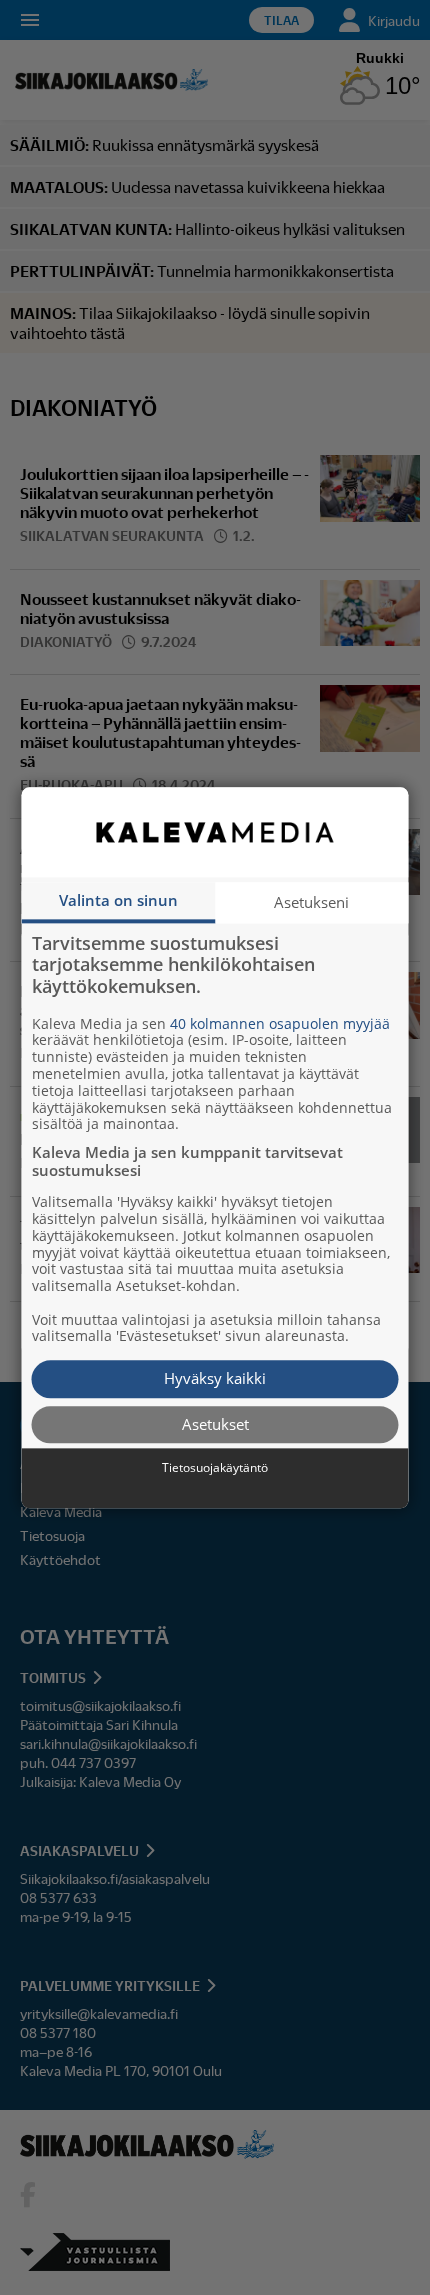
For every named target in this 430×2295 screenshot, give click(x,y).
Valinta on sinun (118, 900)
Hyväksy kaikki (215, 1379)
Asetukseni (311, 902)
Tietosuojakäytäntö (215, 1469)
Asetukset (215, 1424)
